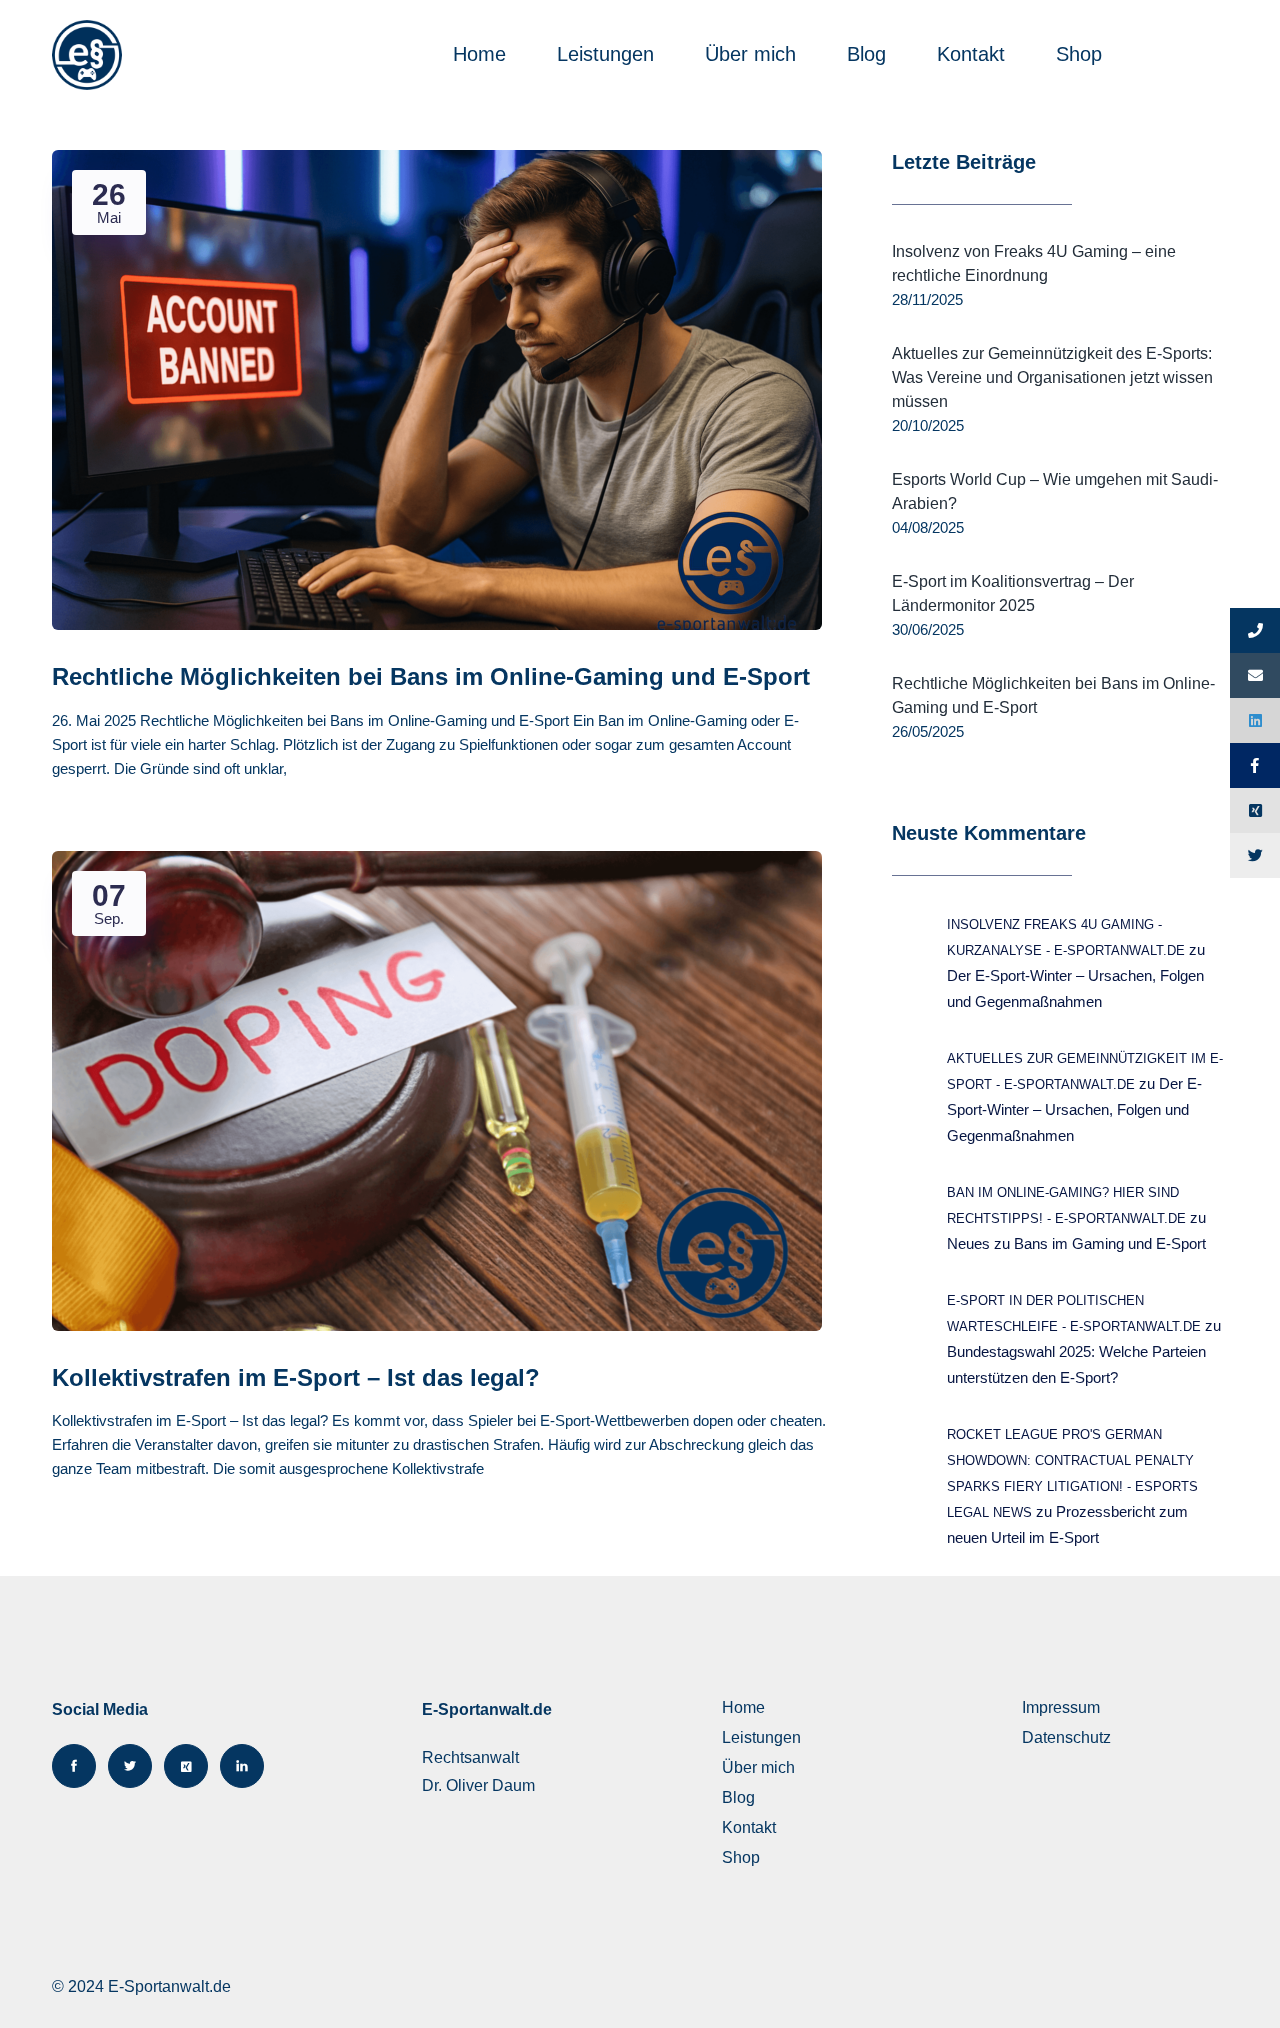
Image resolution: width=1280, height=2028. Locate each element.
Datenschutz (1066, 1737)
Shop (1082, 54)
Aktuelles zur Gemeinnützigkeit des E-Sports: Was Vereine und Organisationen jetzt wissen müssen (1052, 377)
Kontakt (974, 54)
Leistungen (608, 54)
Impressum (1061, 1707)
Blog (869, 54)
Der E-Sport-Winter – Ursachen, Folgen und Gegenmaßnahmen (1074, 1109)
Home (482, 54)
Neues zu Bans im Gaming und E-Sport (1076, 1243)
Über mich (753, 54)
